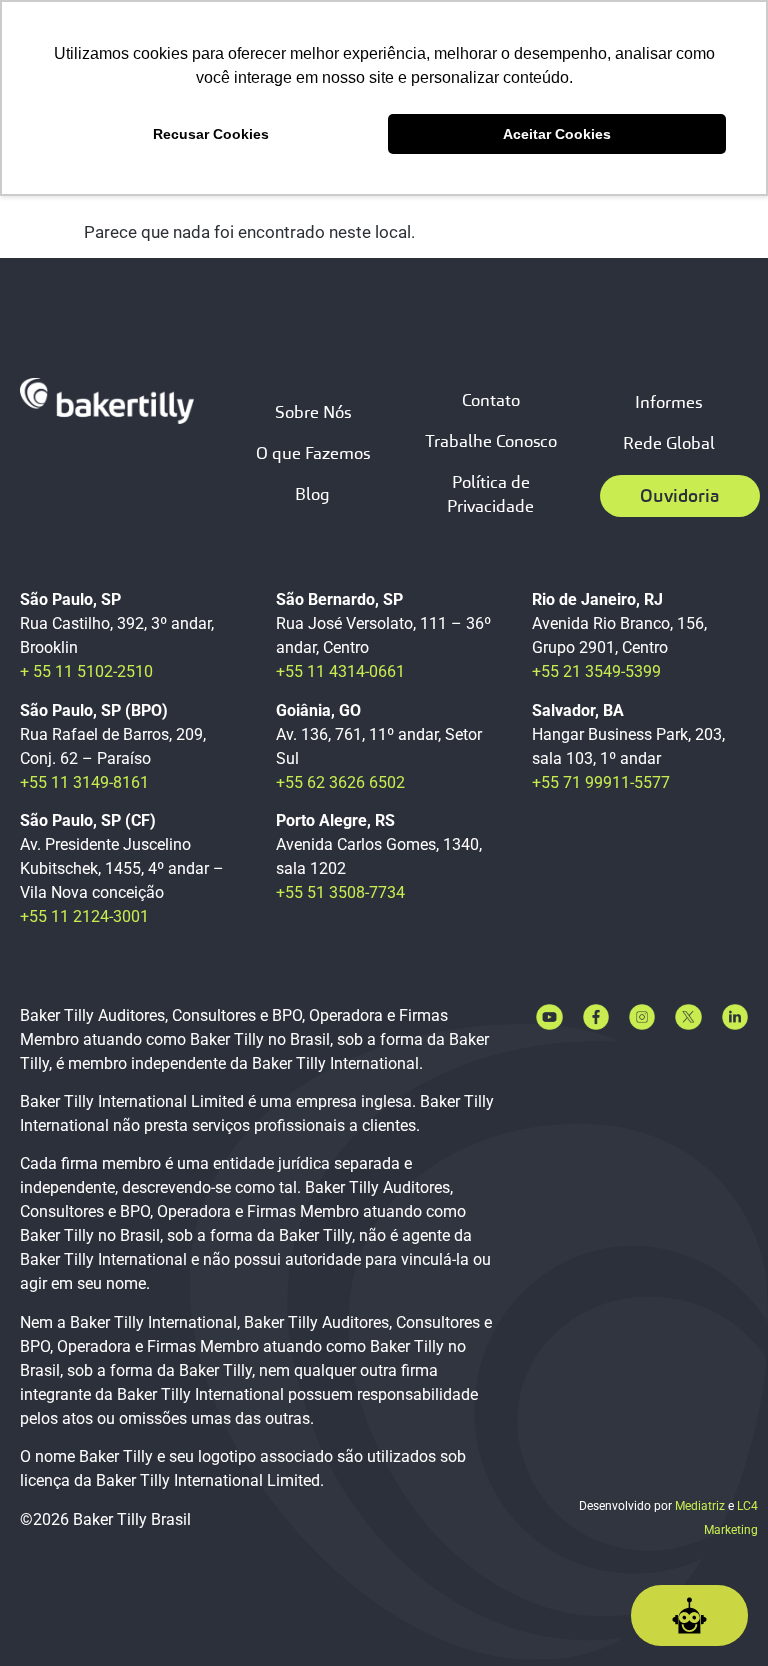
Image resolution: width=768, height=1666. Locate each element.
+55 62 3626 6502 (340, 782)
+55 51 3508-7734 (340, 892)
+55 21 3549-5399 (596, 671)
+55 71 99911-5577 (601, 782)
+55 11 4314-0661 (340, 671)
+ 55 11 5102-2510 (86, 671)
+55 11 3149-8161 (84, 782)
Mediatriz (700, 1506)
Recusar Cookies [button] (211, 134)
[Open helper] (689, 1615)
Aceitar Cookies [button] (557, 134)
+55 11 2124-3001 (84, 916)
